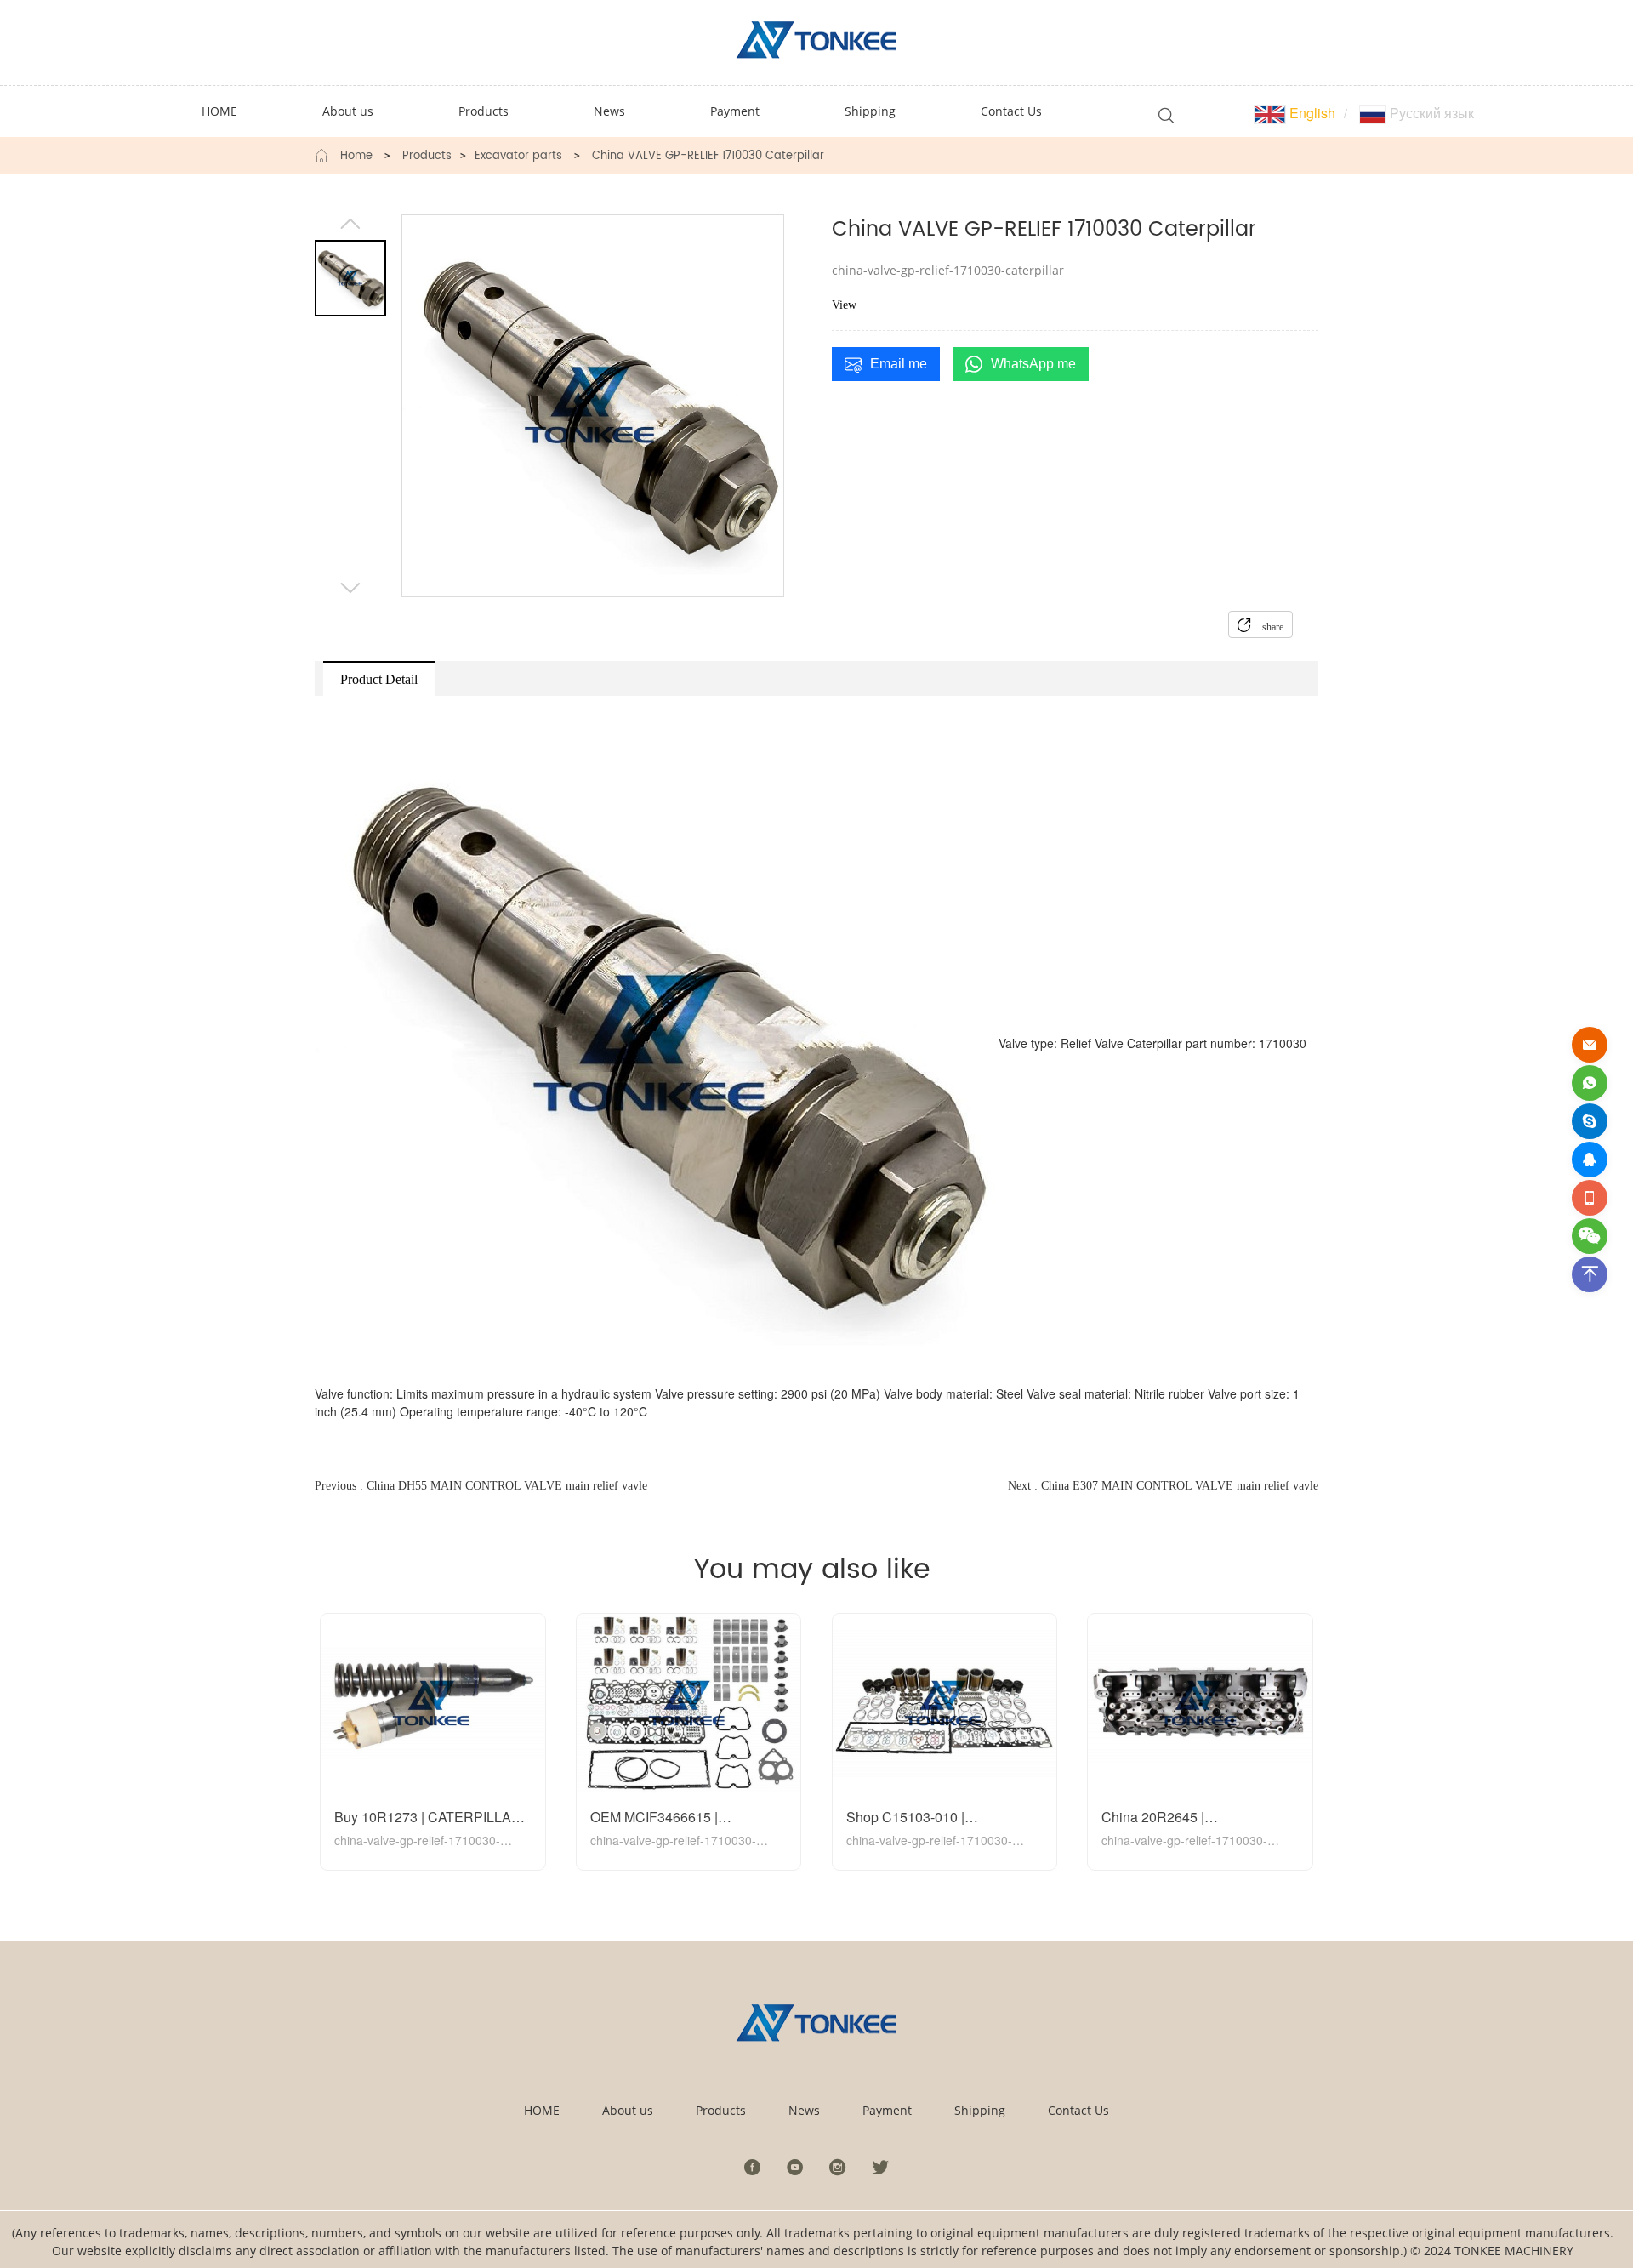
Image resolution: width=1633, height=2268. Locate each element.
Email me (899, 364)
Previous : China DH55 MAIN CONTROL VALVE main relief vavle (481, 1486)
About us (628, 2110)
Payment (887, 2110)
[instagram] (838, 2167)
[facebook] (753, 2167)
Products (427, 157)
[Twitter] (880, 2167)
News (804, 2110)
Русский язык (1430, 113)
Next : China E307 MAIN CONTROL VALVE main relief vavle (1163, 1486)
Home (356, 157)
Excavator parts (518, 157)
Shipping (980, 2110)
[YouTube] (795, 2167)
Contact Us (1078, 2110)
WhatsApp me (1033, 364)
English (1311, 113)
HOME (542, 2110)
